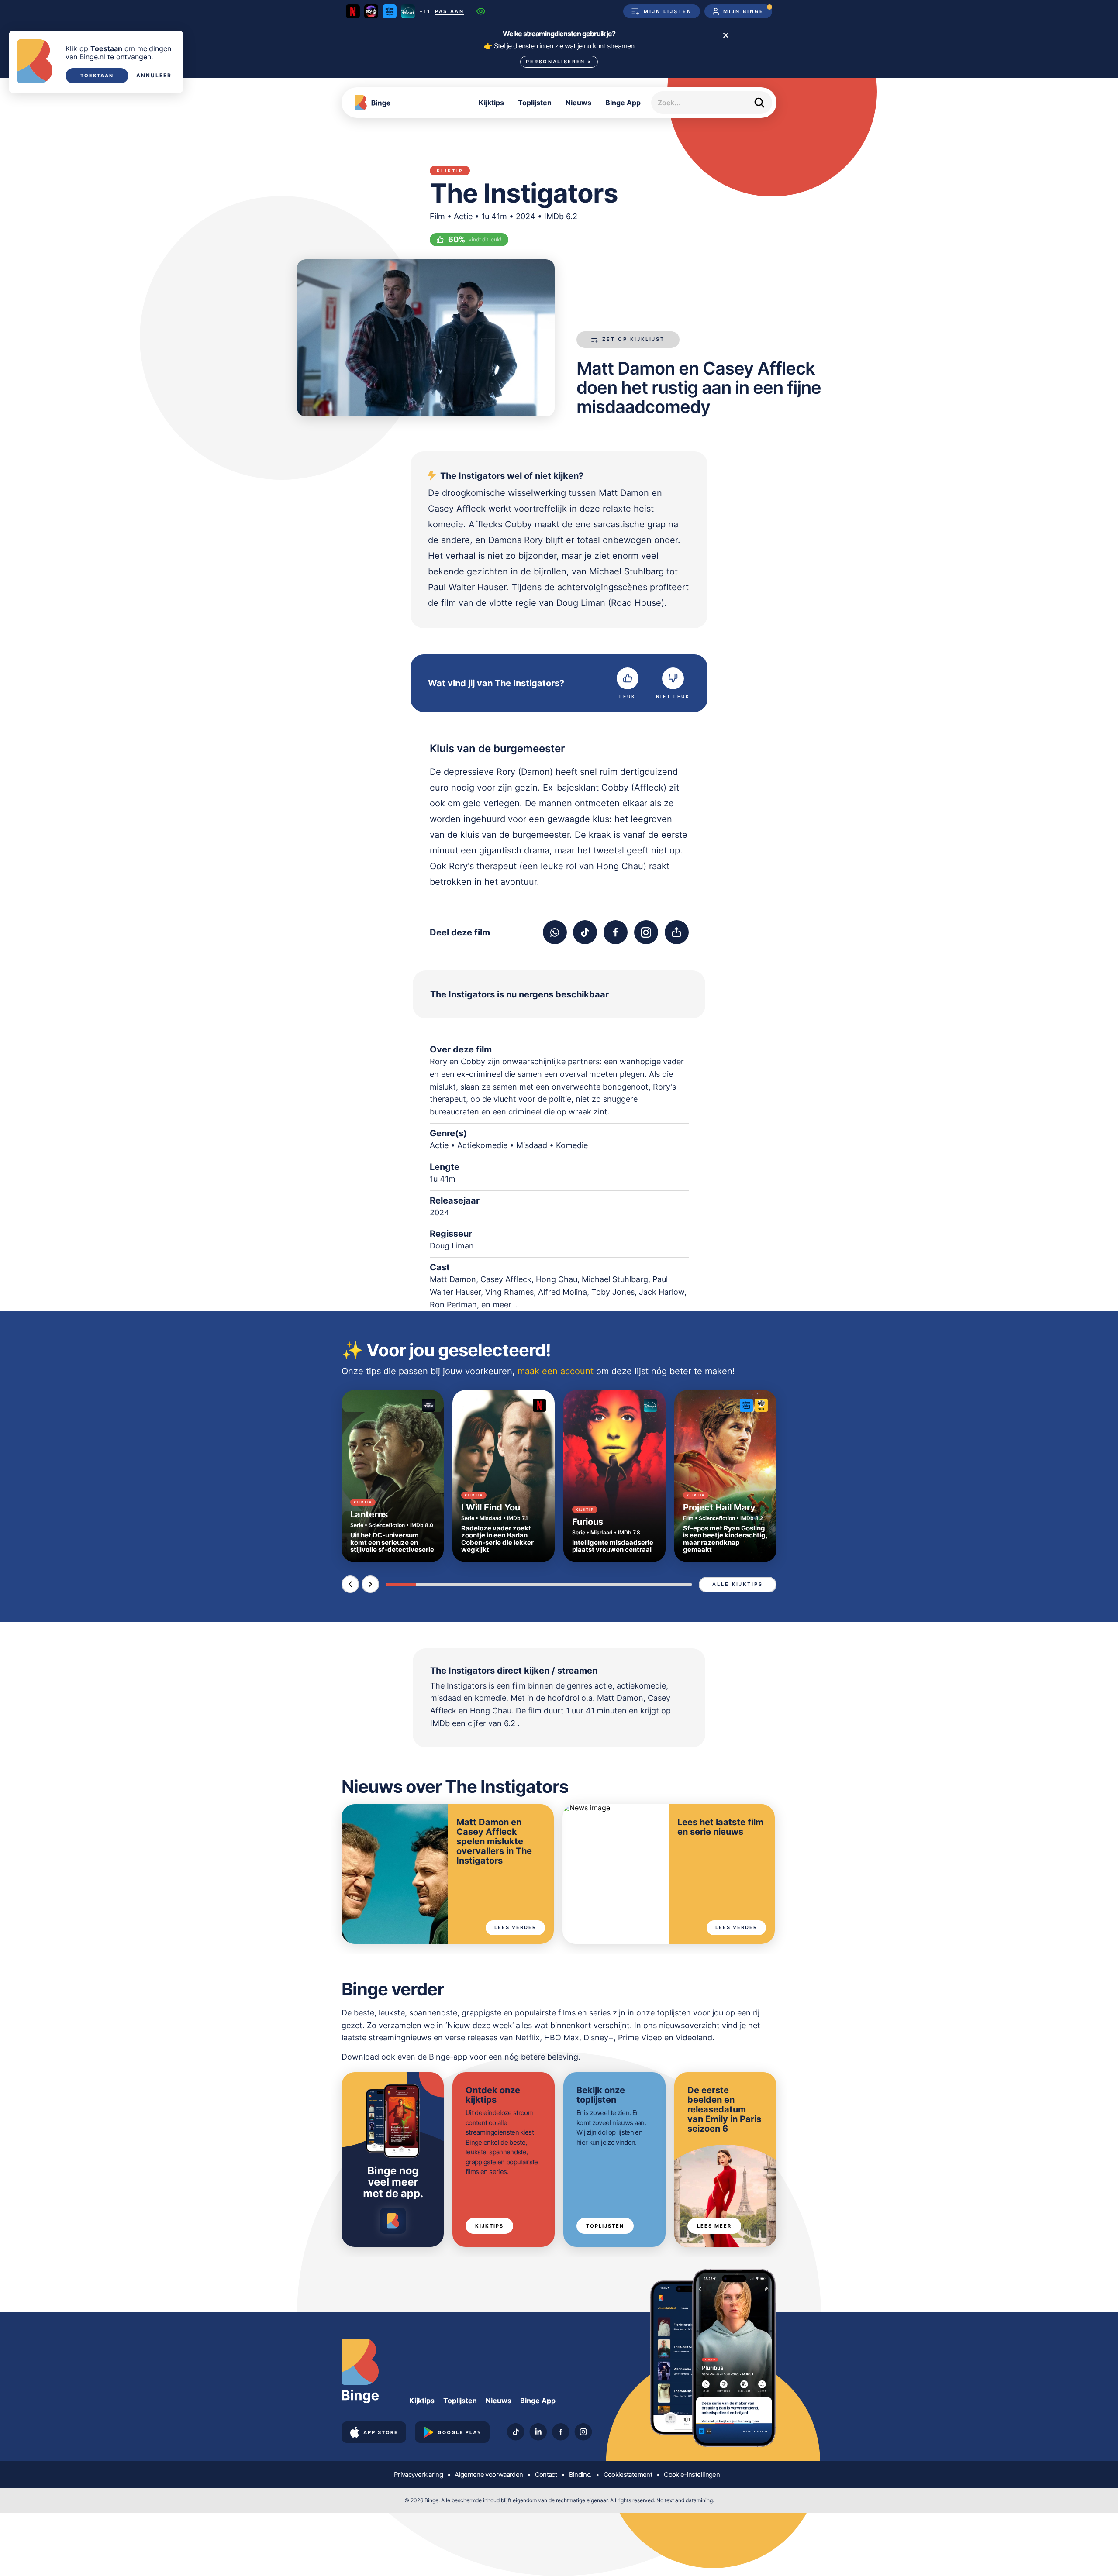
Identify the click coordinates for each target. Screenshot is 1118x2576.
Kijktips (491, 103)
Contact (546, 2475)
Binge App (623, 103)
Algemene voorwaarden (489, 2475)
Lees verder (515, 1927)
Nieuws (578, 103)
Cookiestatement (628, 2475)
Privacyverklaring (418, 2475)
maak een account (556, 1371)
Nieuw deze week (480, 2025)
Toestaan (97, 76)
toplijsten (674, 2013)
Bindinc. (580, 2475)
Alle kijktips (738, 1584)
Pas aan (450, 12)
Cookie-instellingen (692, 2475)
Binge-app (448, 2057)
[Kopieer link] (677, 932)
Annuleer (154, 76)
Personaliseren (559, 62)
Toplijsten (535, 103)
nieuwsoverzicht (689, 2025)
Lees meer (714, 2226)
